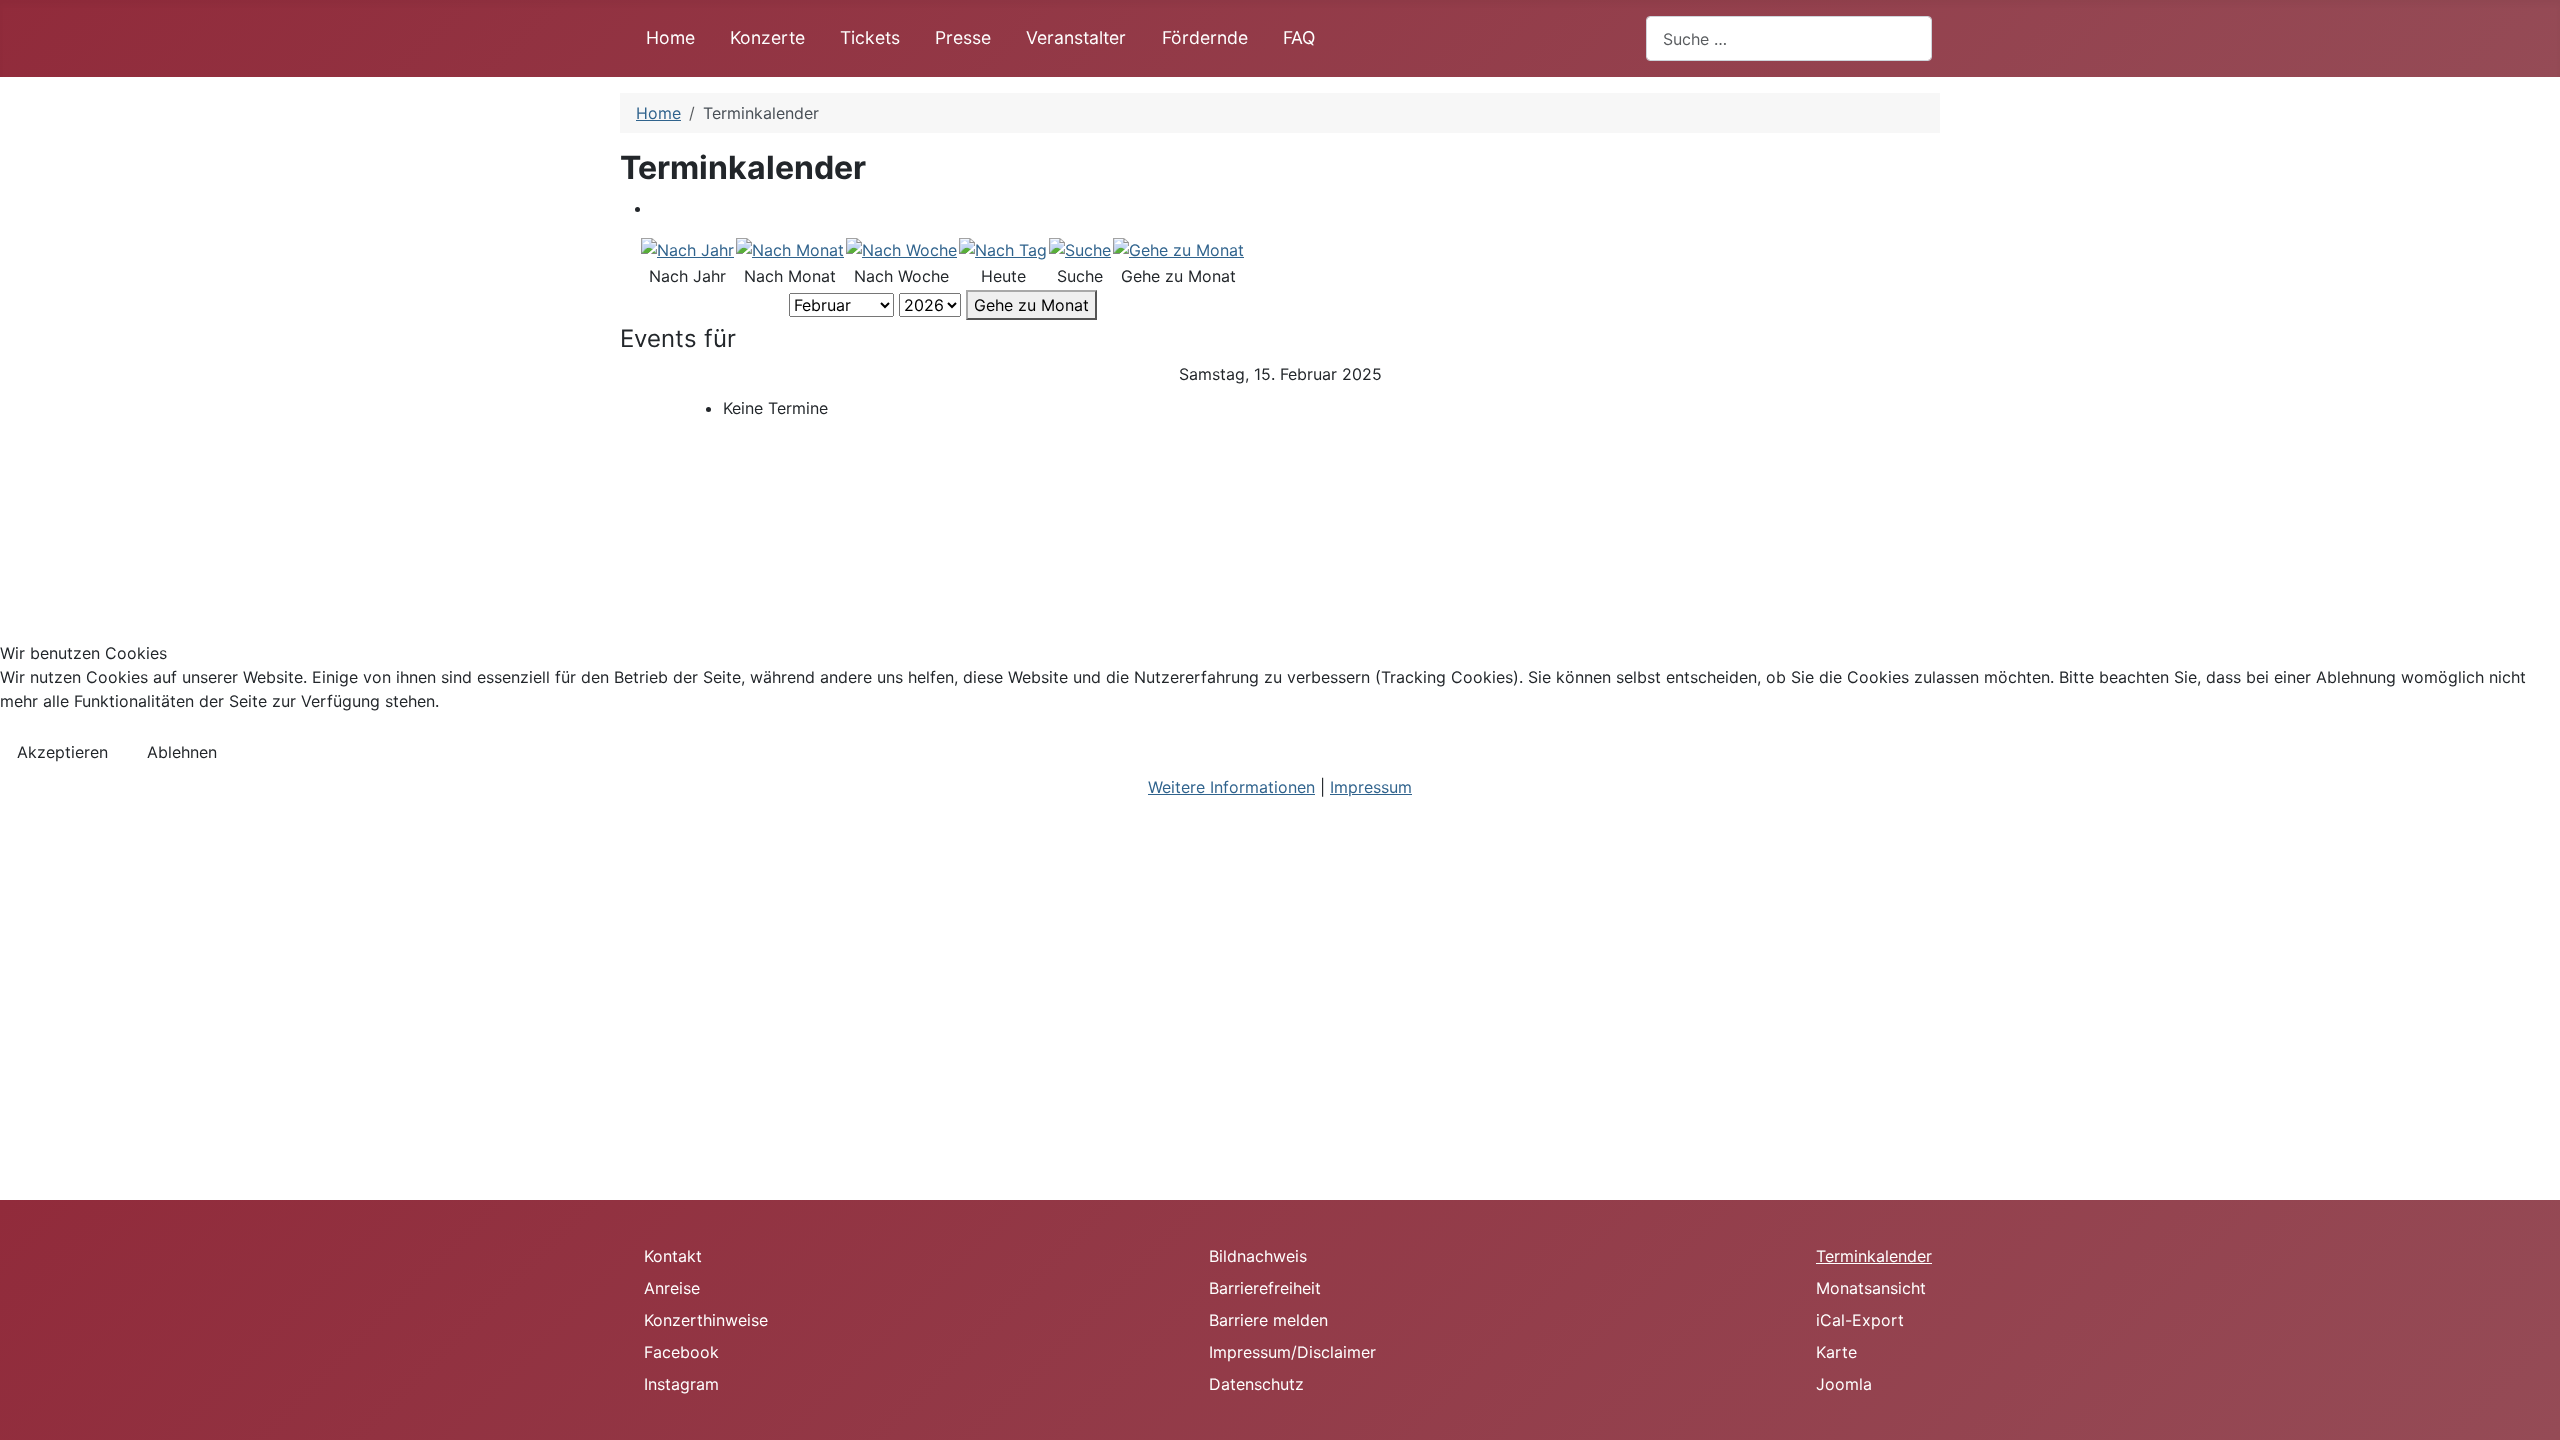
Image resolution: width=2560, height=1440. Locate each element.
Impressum (1371, 787)
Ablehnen (182, 752)
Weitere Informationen (1231, 787)
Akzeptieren (62, 752)
